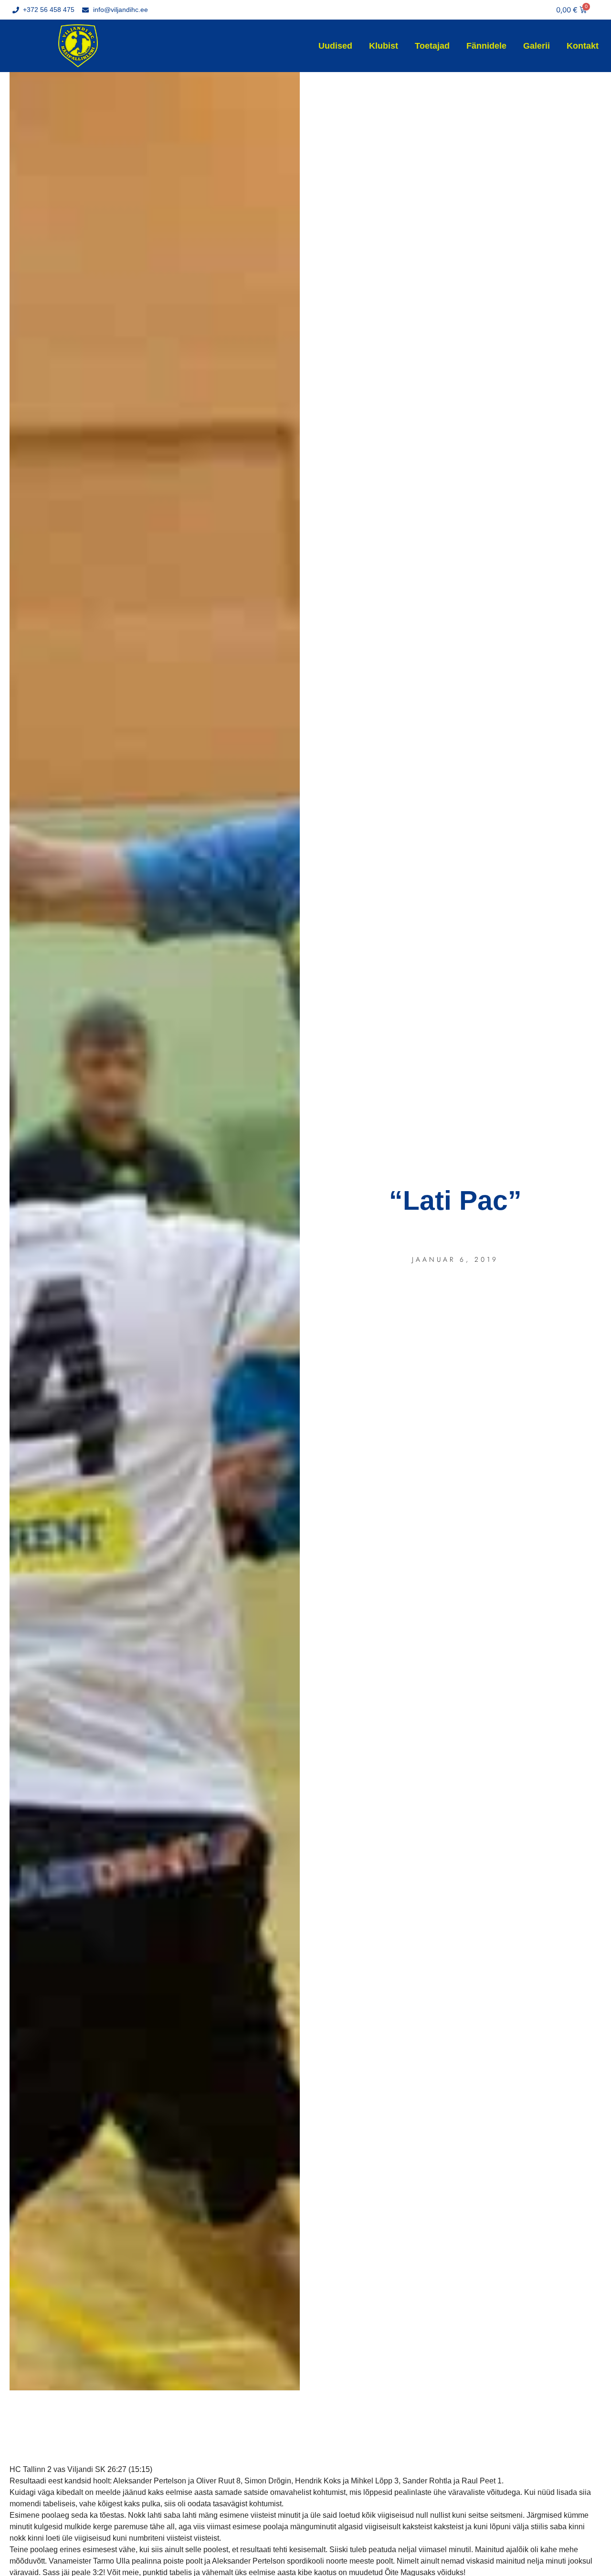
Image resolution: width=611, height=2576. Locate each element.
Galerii (537, 46)
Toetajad (432, 46)
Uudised (335, 46)
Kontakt (583, 46)
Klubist (384, 46)
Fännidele (486, 46)
